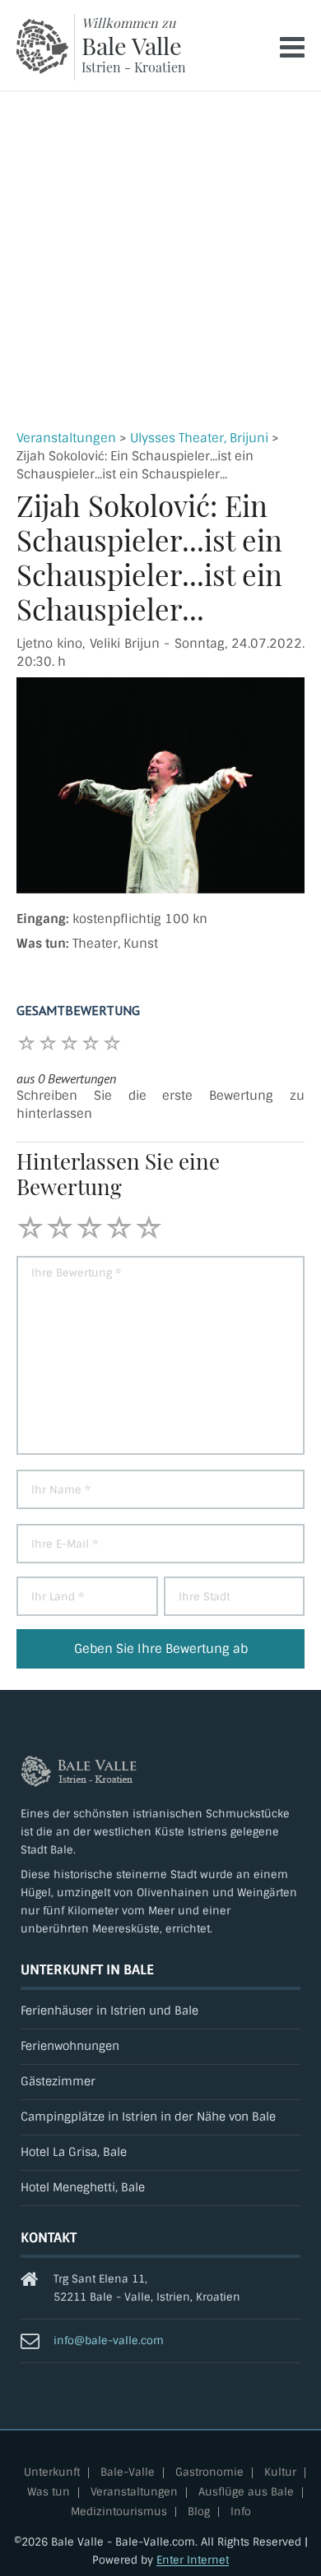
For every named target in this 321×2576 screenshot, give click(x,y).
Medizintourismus (119, 2512)
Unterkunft (52, 2473)
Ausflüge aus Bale (246, 2493)
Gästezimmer (58, 2082)
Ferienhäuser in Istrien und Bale (109, 2011)
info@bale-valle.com (109, 2341)
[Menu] (292, 47)
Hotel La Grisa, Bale (74, 2152)
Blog (199, 2512)
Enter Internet (193, 2560)
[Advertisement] (160, 261)
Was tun (49, 2493)
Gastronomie (209, 2473)
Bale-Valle (128, 2473)
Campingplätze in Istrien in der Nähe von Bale (148, 2117)
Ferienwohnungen (70, 2046)
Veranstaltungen (66, 438)
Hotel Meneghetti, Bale (83, 2188)
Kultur (280, 2473)
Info (241, 2512)
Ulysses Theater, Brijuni (199, 438)
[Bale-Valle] (42, 46)
